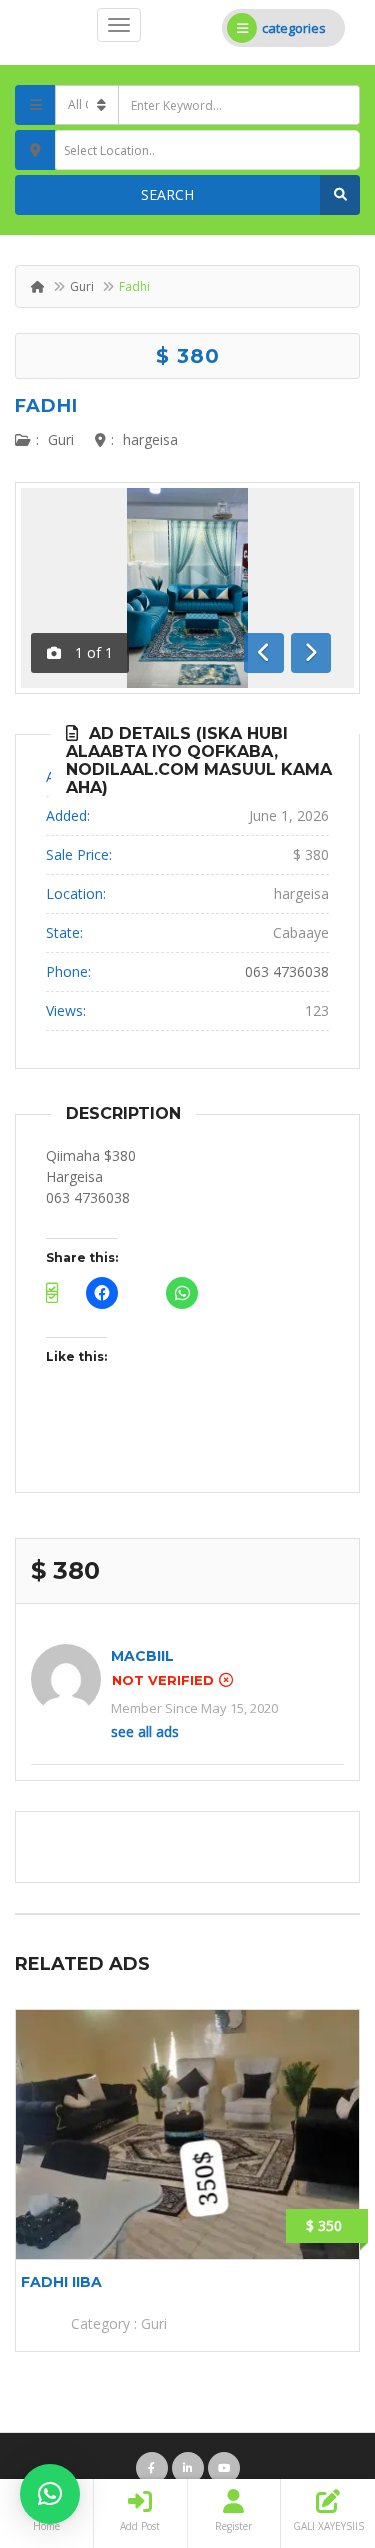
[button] (50, 2494)
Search (167, 194)
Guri (82, 286)
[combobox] (207, 150)
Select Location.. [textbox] (109, 150)
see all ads (145, 1731)
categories (294, 28)
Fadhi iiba (61, 2282)
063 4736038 (287, 971)
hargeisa (150, 439)
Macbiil (142, 1656)
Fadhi (46, 406)
